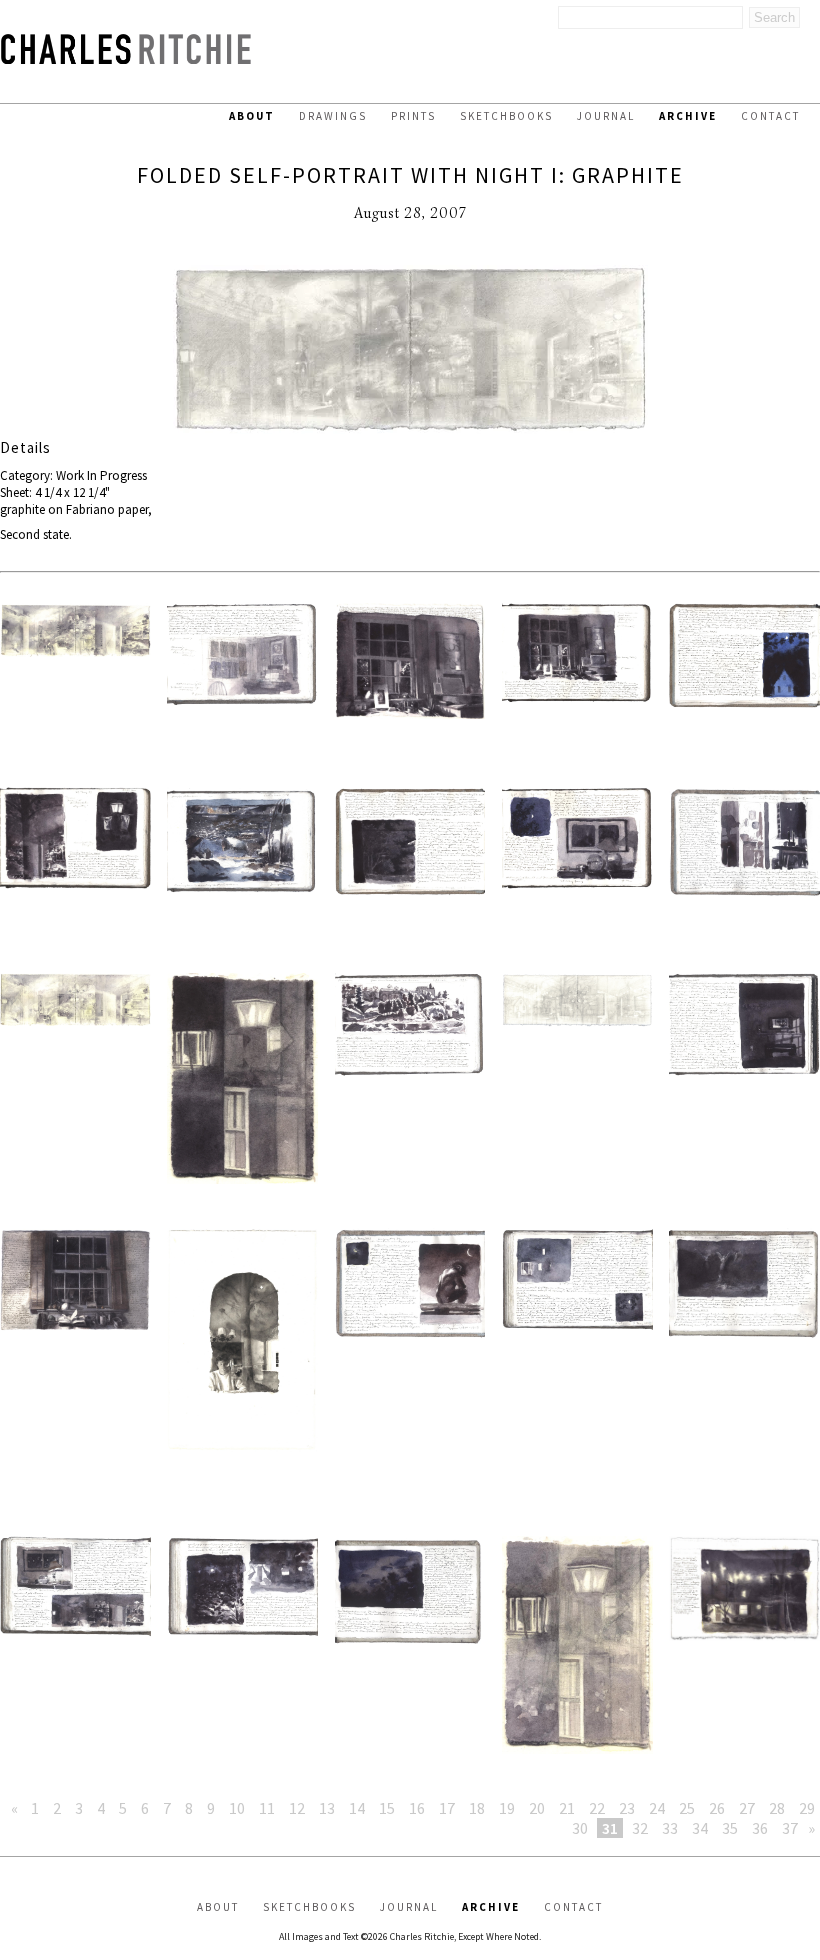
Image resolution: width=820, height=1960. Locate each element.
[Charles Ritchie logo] (126, 58)
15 (387, 1808)
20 (537, 1808)
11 (267, 1808)
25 (687, 1808)
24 (657, 1808)
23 (627, 1808)
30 (580, 1828)
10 (237, 1808)
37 (790, 1828)
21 (567, 1808)
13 (327, 1808)
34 (700, 1828)
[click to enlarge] (410, 351)
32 (640, 1828)
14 (357, 1808)
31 (610, 1828)
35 (730, 1828)
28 (777, 1808)
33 (670, 1828)
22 (597, 1808)
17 (447, 1808)
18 (477, 1808)
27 (747, 1808)
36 (760, 1828)
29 (807, 1808)
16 (417, 1808)
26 (717, 1808)
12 (297, 1808)
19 (507, 1808)
